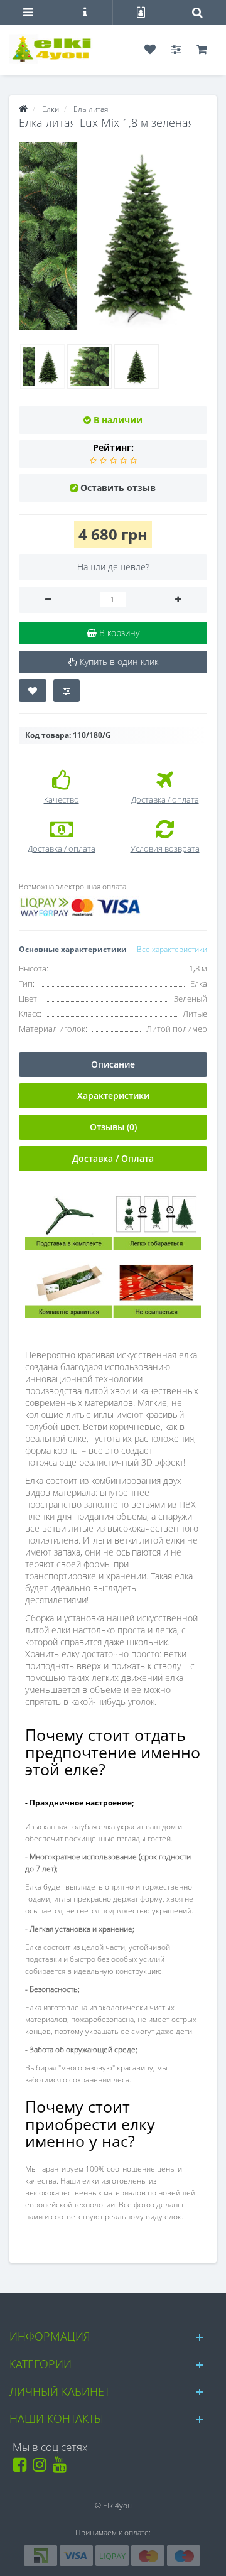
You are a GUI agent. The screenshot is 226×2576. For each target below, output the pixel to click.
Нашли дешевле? (113, 567)
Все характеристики (172, 949)
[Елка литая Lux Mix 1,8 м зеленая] (113, 236)
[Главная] (23, 109)
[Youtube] (62, 2468)
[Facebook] (22, 2468)
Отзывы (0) (113, 1127)
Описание (113, 1064)
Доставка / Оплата (113, 1158)
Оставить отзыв (118, 488)
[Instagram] (42, 2468)
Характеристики (113, 1096)
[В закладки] (33, 691)
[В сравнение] (67, 691)
